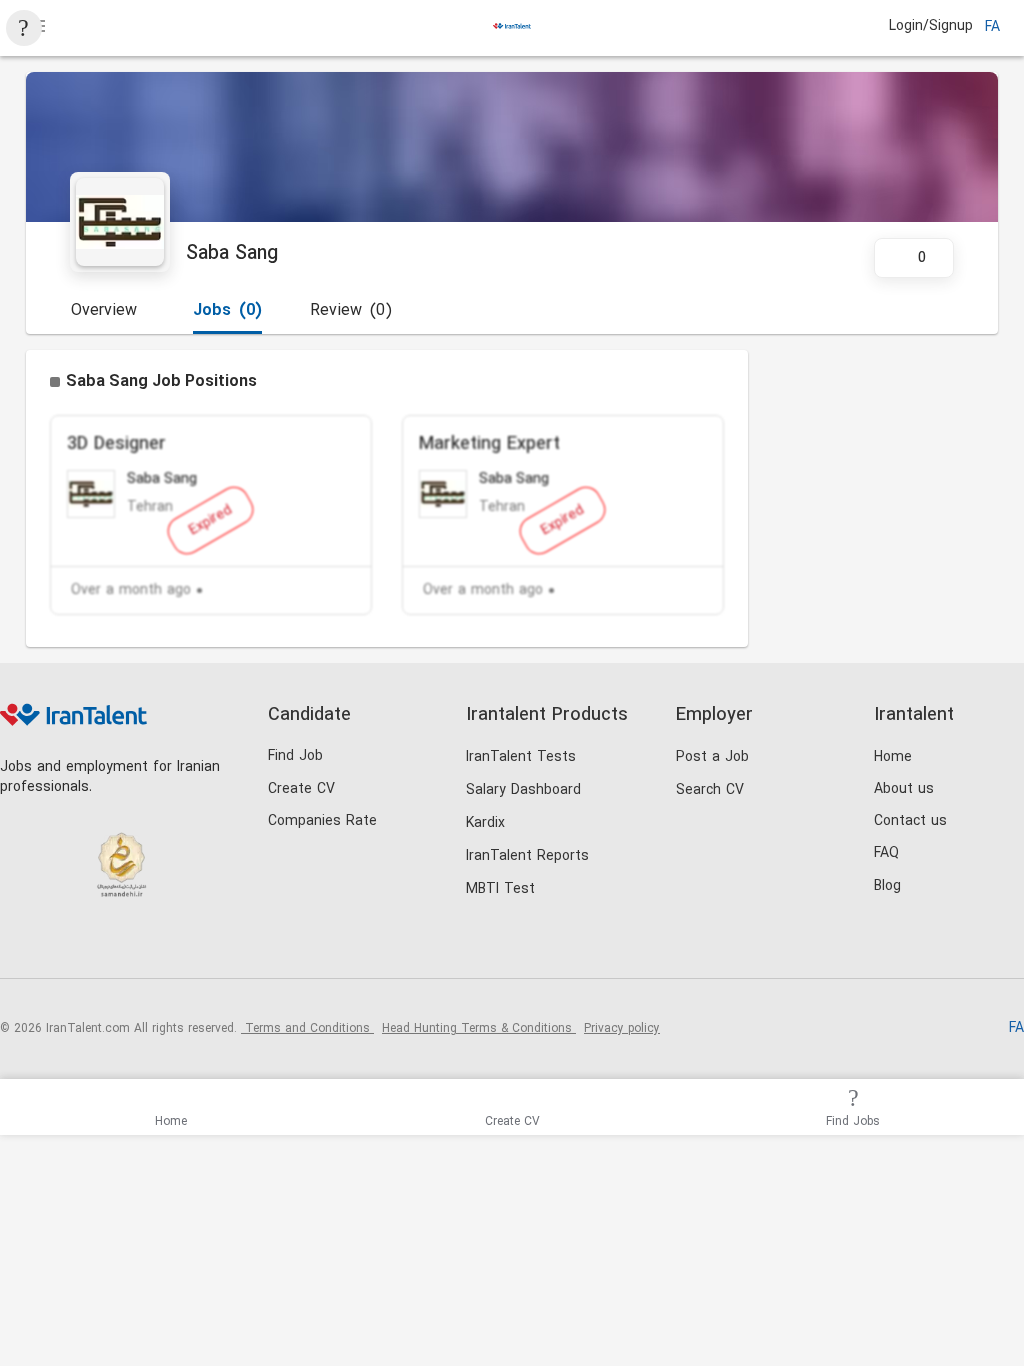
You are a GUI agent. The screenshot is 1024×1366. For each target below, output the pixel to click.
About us (904, 789)
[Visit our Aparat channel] (184, 944)
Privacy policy (622, 1029)
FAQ (886, 853)
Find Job (295, 756)
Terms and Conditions (307, 1029)
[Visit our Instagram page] (61, 944)
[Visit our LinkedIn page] (20, 944)
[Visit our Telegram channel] (143, 944)
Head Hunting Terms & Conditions (479, 1029)
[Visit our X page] (102, 944)
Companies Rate (322, 821)
